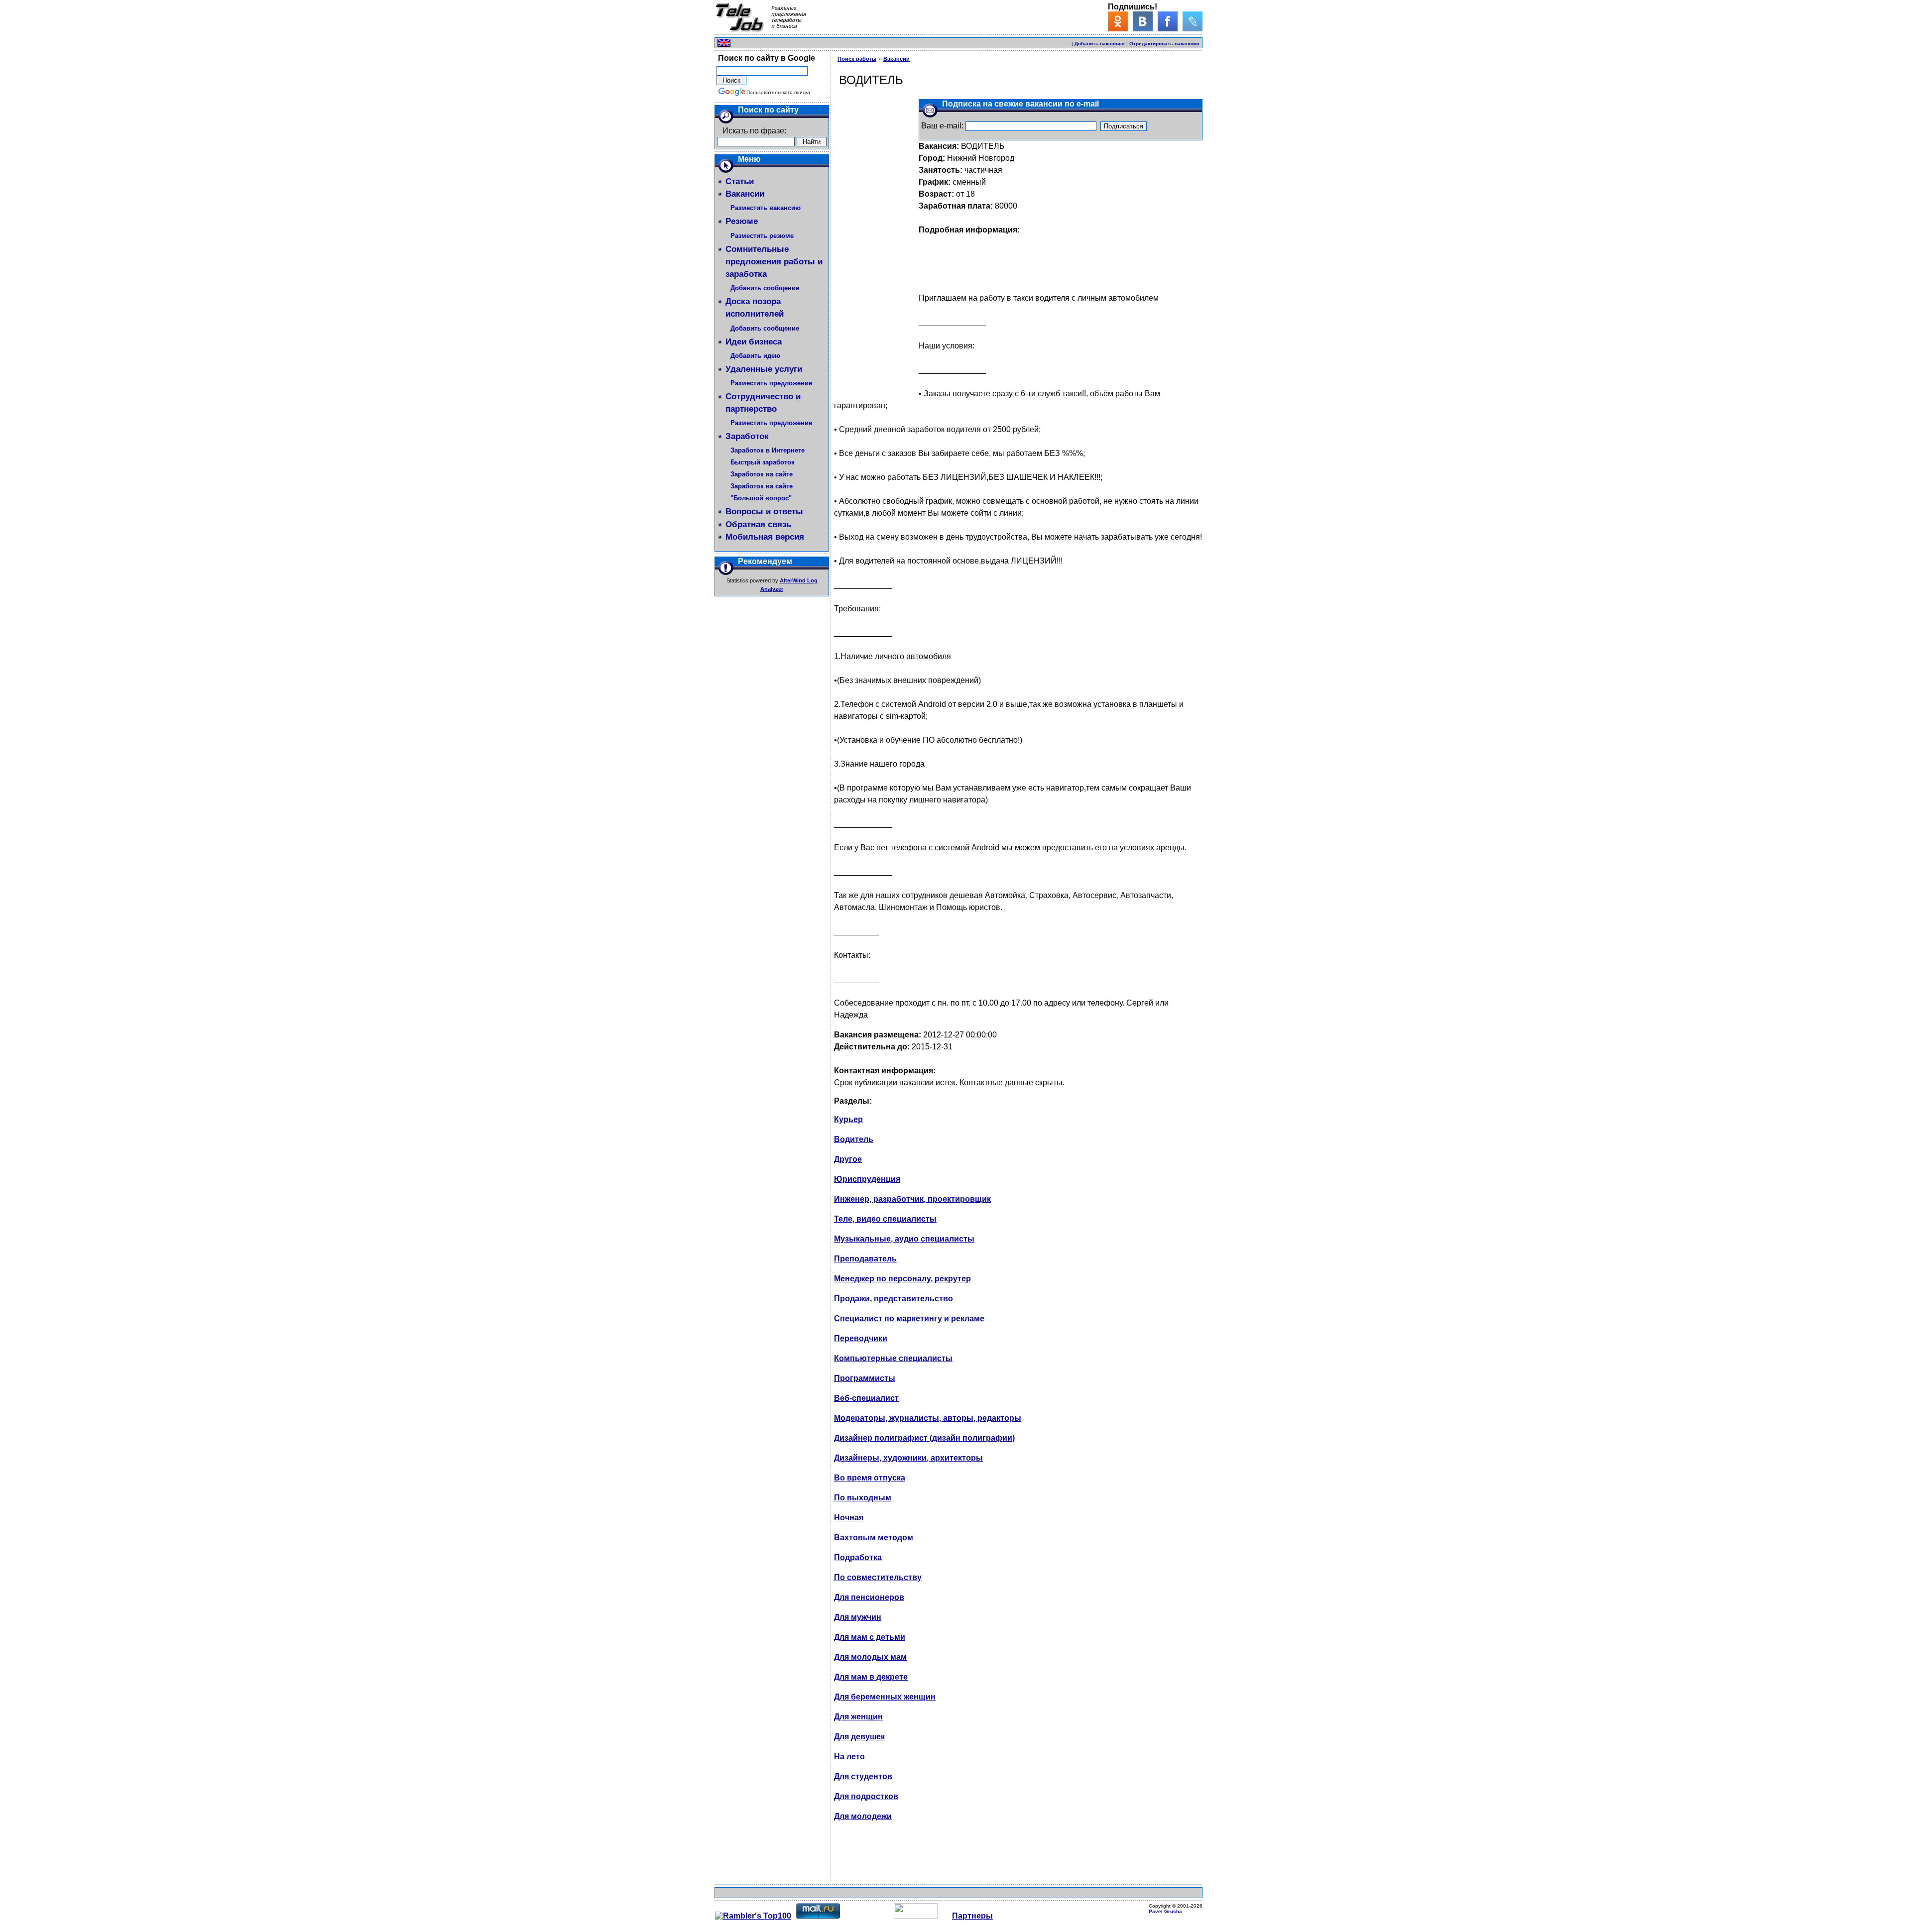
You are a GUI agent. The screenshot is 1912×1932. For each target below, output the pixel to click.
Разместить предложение (771, 383)
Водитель (854, 1139)
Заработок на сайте (762, 474)
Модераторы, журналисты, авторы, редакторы (928, 1418)
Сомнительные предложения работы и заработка (774, 262)
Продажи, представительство (894, 1299)
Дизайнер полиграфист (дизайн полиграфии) (924, 1438)
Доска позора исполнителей (755, 308)
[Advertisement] (954, 42)
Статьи (740, 181)
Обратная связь (758, 524)
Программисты (865, 1378)
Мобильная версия (765, 537)
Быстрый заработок (763, 462)
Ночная (849, 1518)
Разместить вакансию (766, 208)
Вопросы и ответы (764, 511)
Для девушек (859, 1737)
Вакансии (745, 194)
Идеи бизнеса (754, 342)
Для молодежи (863, 1816)
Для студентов (863, 1776)
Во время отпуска (870, 1478)
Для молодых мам (870, 1657)
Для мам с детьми (870, 1637)
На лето (849, 1757)
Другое (848, 1159)
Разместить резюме (762, 236)
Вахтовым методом (874, 1537)
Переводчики (861, 1338)
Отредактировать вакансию (1164, 44)
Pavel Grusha (1165, 1911)
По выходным (863, 1498)
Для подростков (866, 1796)
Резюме (742, 221)
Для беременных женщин (885, 1697)
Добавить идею (755, 356)
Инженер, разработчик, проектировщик (912, 1199)
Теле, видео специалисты (885, 1219)
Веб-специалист (866, 1398)
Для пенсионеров (869, 1597)
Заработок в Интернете (768, 450)
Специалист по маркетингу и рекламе (909, 1318)
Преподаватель (865, 1259)
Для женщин (858, 1717)
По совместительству (878, 1577)
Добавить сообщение (765, 288)
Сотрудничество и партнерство (763, 403)
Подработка (858, 1557)
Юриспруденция (867, 1179)
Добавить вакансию (1100, 44)
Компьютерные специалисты (893, 1358)
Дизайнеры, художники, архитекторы (908, 1458)
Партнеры (972, 1916)
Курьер (848, 1119)
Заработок (747, 436)
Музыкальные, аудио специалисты (904, 1239)
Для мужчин (858, 1617)
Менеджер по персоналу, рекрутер (902, 1279)
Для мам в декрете (871, 1677)
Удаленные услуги (764, 369)
